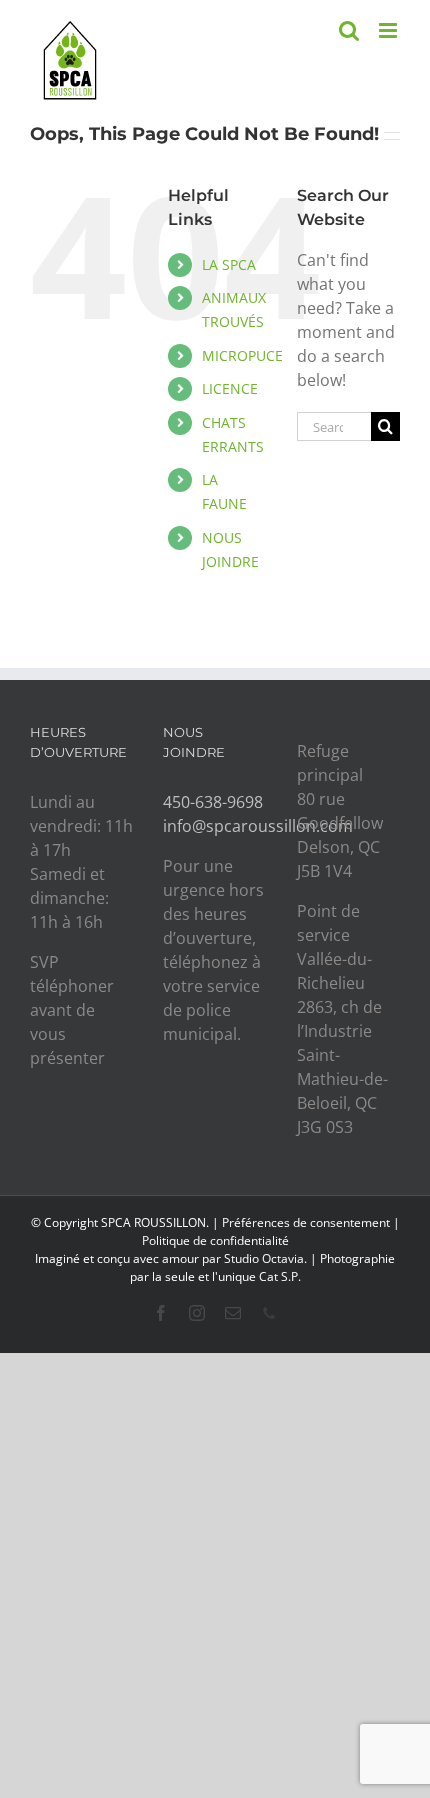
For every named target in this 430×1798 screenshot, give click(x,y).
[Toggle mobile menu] (389, 30)
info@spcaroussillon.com (258, 826)
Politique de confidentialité (215, 1240)
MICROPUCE (242, 355)
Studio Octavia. (267, 1258)
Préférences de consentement (306, 1222)
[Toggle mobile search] (349, 30)
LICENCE (230, 388)
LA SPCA (229, 264)
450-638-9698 (213, 802)
